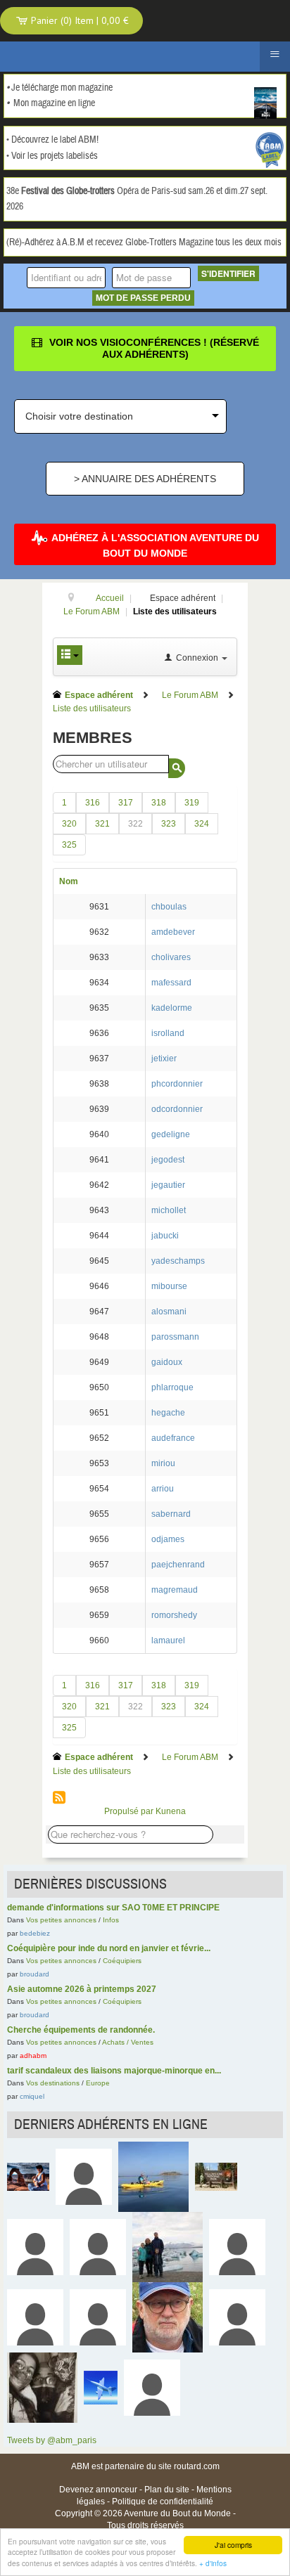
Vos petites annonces (61, 1920)
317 (126, 803)
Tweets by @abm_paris (52, 2440)
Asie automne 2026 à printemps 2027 (82, 1989)
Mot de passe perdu (143, 298)
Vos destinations (53, 2083)
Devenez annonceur (98, 2490)
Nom (69, 881)
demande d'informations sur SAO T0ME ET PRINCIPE (113, 1908)
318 (159, 803)
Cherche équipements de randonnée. (81, 2030)
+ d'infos (213, 2563)
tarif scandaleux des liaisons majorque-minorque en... (114, 2071)
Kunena (171, 1811)
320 (69, 824)
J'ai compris (233, 2545)
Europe (98, 2083)
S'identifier (228, 273)
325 (69, 845)
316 (93, 803)
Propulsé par (130, 1811)
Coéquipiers (122, 1961)
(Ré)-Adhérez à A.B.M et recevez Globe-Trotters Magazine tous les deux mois (144, 242)
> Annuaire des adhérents (145, 479)
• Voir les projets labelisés (52, 156)
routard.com (197, 2466)
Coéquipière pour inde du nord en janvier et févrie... (109, 1948)
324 (202, 824)
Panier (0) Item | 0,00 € (78, 20)
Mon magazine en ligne (54, 103)
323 (169, 824)
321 (102, 824)
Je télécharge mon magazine (62, 88)
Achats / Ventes (128, 2042)
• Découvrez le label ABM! (52, 140)
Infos (111, 1920)
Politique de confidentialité (163, 2501)
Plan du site (167, 2490)
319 (192, 803)
